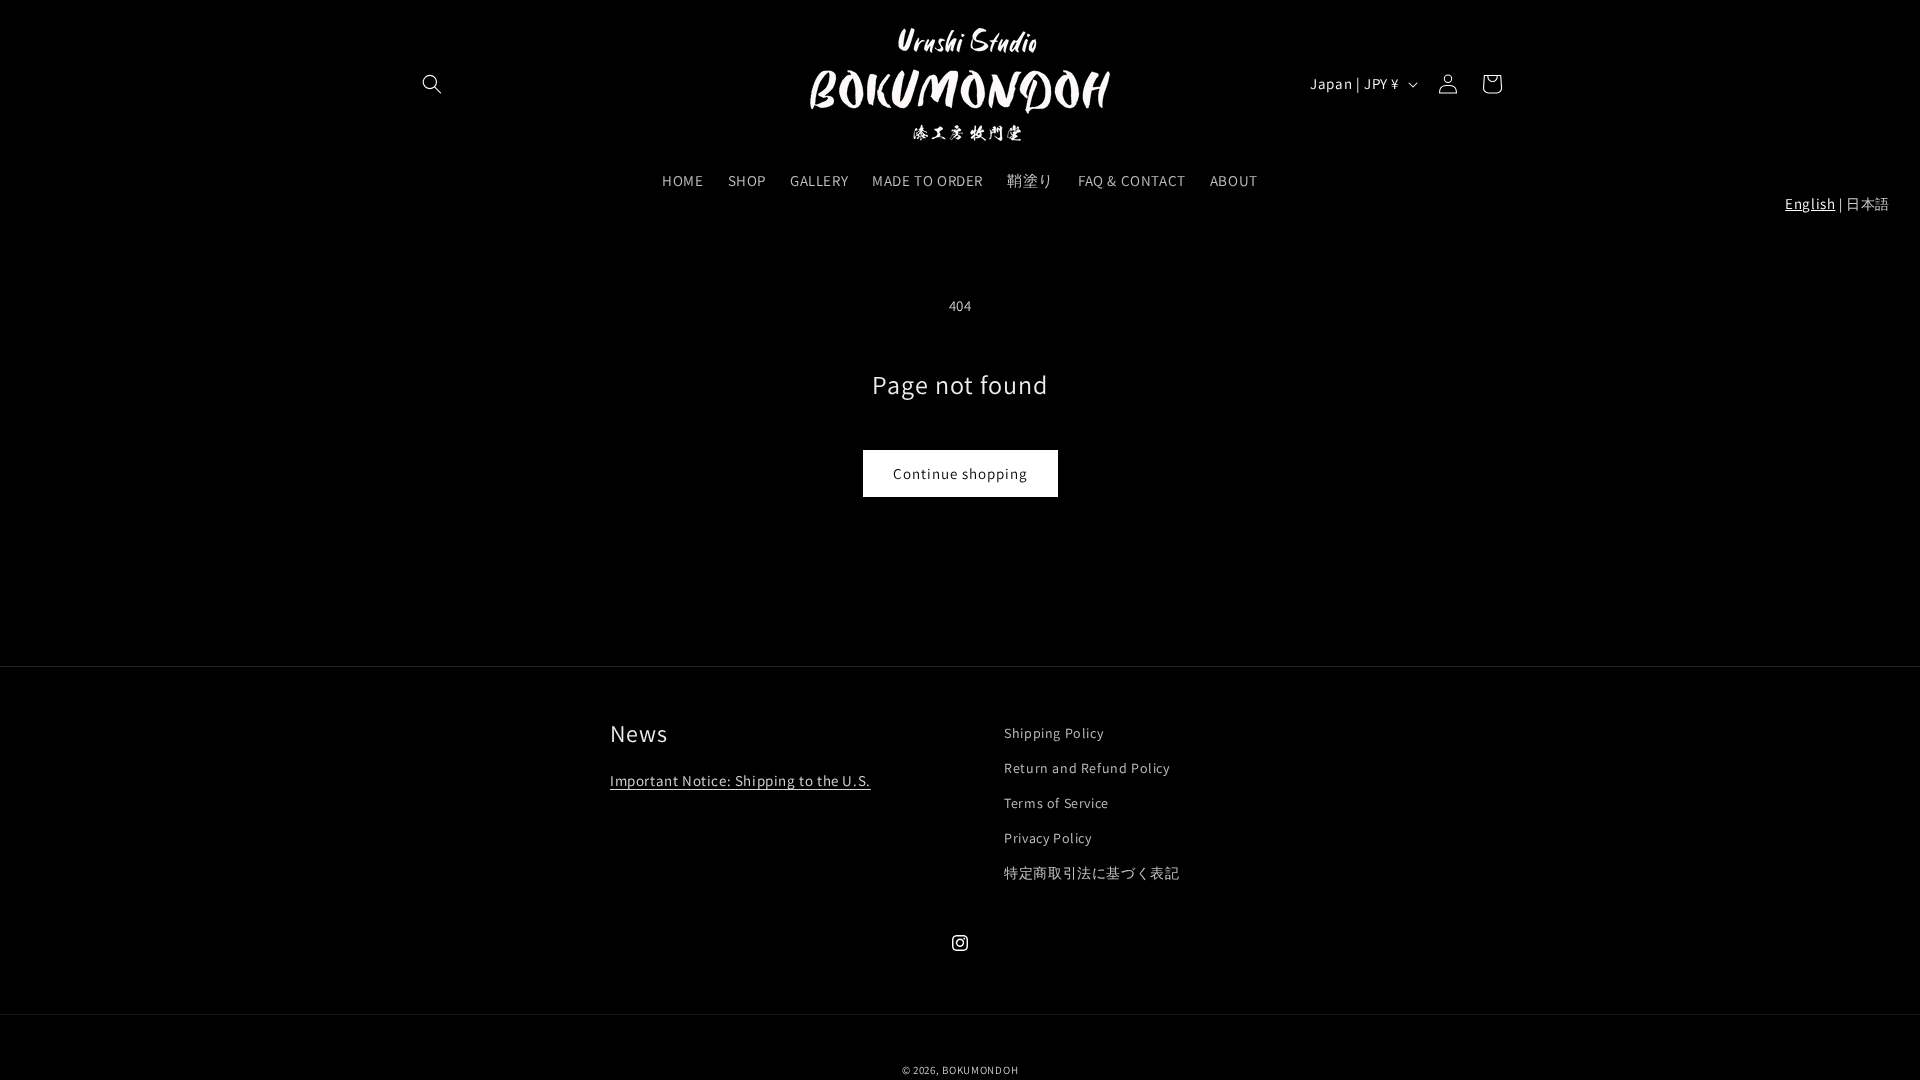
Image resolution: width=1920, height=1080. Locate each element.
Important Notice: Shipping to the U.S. (740, 780)
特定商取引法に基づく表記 (1091, 873)
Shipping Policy (1053, 733)
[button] (432, 84)
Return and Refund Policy (1086, 768)
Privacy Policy (1047, 838)
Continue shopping (960, 473)
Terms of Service (1056, 803)
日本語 (1868, 204)
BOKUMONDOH (980, 1070)
